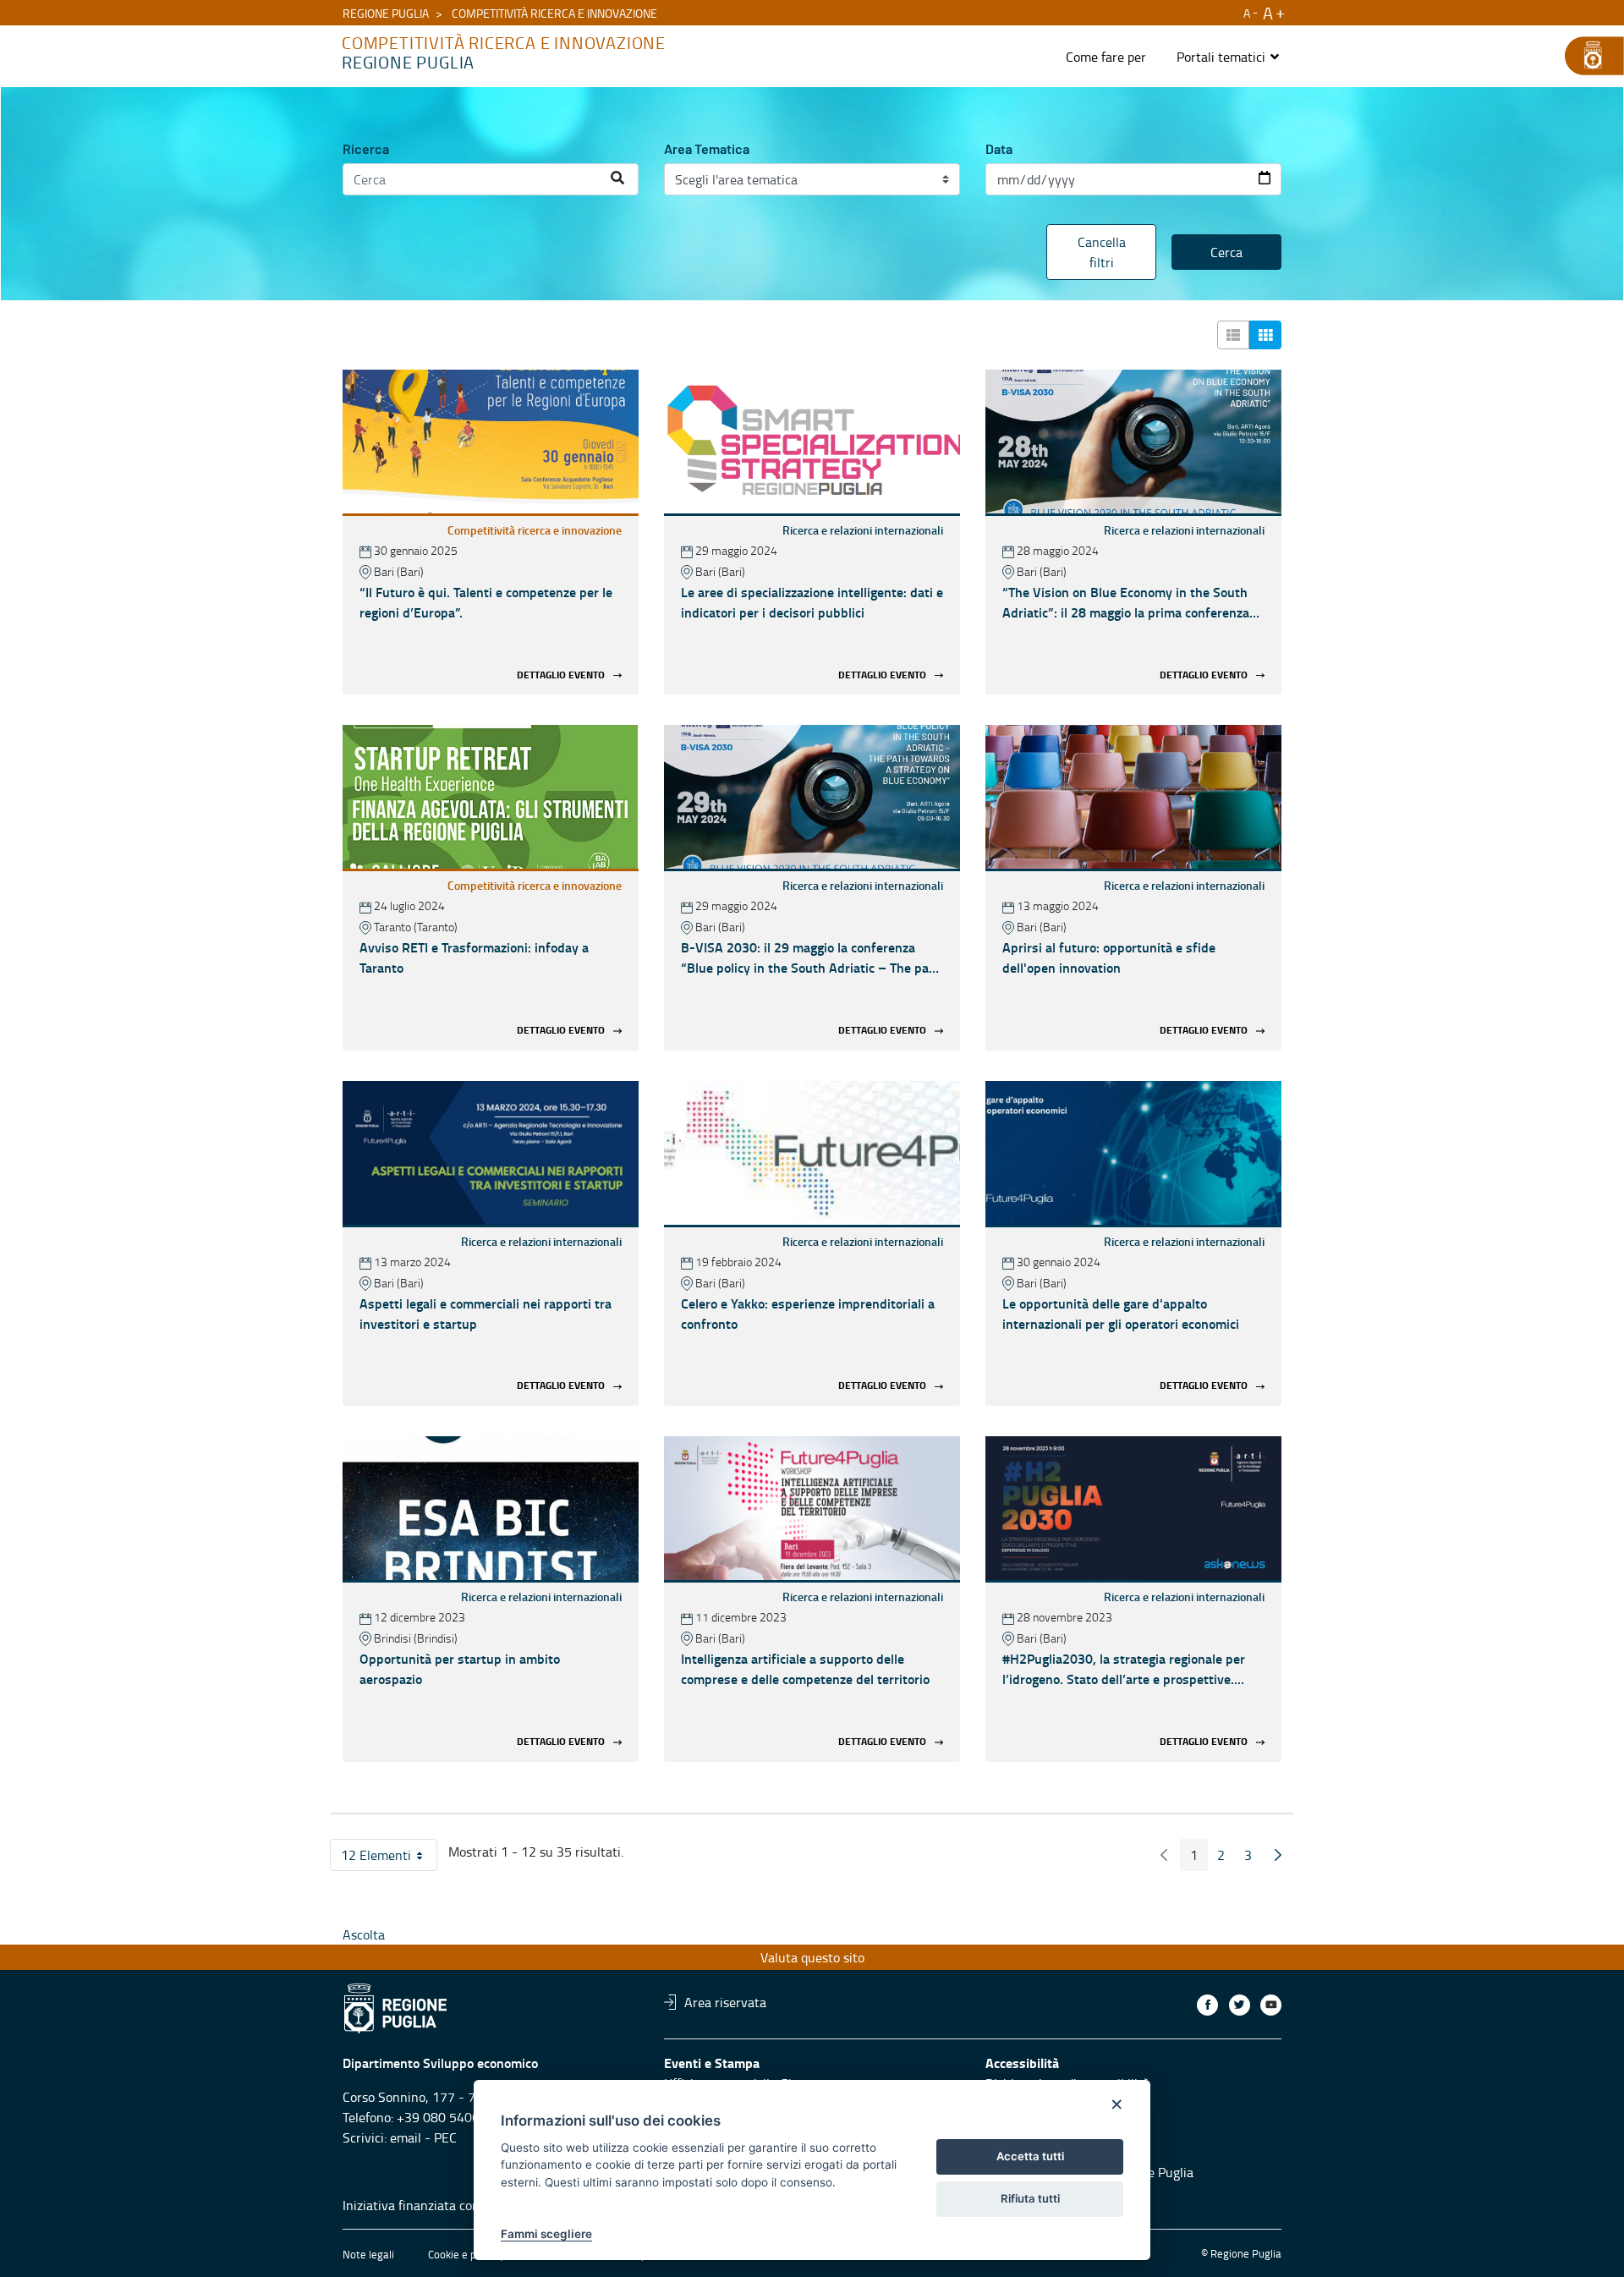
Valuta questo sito (812, 1957)
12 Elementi (389, 1858)
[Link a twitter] (1240, 2005)
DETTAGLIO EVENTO (561, 675)
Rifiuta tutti (1030, 2198)
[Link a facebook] (1207, 2005)
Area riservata (725, 2002)
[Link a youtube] (1271, 2005)
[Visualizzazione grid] (1265, 335)
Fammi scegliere (546, 2234)
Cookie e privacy (466, 2254)
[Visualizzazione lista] (1233, 335)
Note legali (368, 2254)
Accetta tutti (1030, 2156)
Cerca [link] (1226, 252)
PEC (445, 2137)
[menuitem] (1106, 57)
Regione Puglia (386, 13)
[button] (1229, 57)
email (406, 2137)
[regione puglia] (1586, 56)
